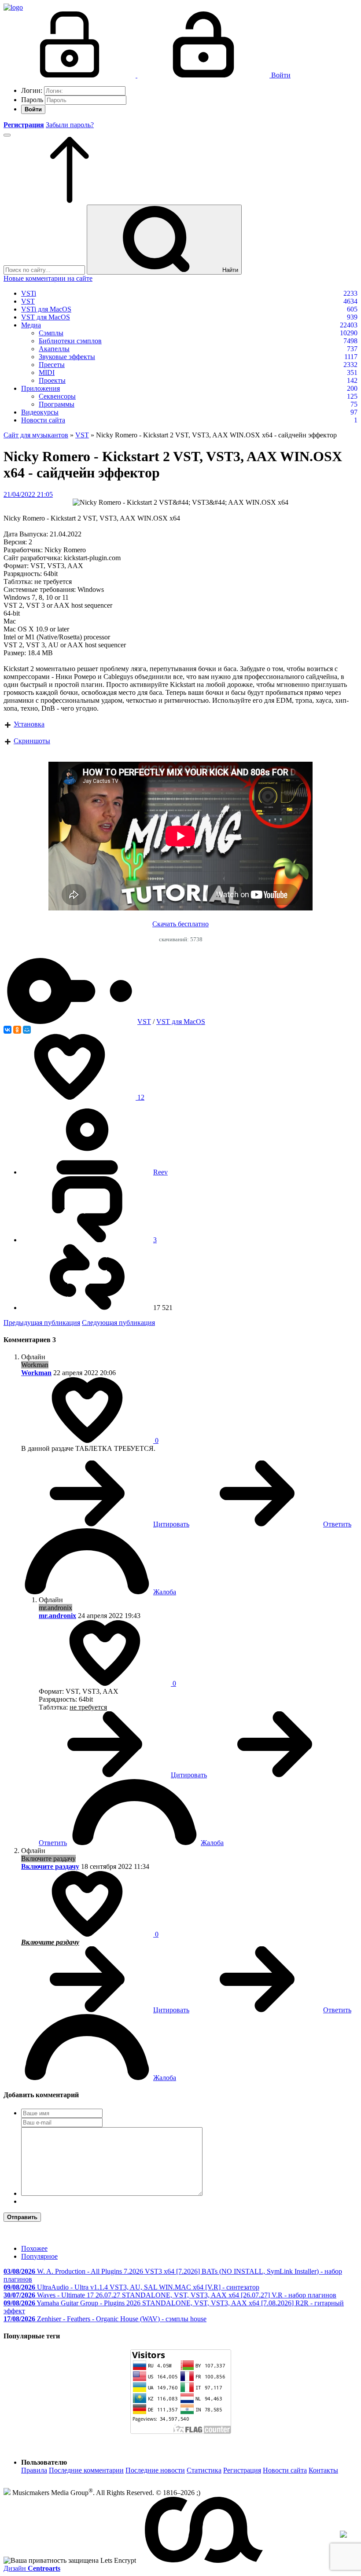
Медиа (31, 325)
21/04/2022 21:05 (28, 494)
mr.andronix (57, 1616)
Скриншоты (32, 741)
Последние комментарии (86, 2470)
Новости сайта (43, 420)
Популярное (39, 2256)
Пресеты (52, 365)
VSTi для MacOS (46, 309)
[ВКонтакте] (7, 1030)
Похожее (34, 2248)
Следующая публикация (118, 1323)
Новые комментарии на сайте (48, 278)
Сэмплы (51, 333)
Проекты (52, 380)
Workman (36, 1373)
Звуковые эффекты (67, 357)
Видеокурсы (40, 412)
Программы (57, 404)
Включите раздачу (50, 1866)
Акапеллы (54, 349)
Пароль (32, 100)
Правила (34, 2470)
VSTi (29, 293)
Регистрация (242, 2470)
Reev (160, 1172)
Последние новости (155, 2470)
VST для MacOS (46, 317)
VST (28, 301)
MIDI (47, 372)
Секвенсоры (57, 396)
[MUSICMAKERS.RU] (13, 7)
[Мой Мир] (27, 1030)
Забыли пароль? (70, 125)
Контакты (323, 2470)
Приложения (41, 388)
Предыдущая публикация (42, 1323)
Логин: (32, 90)
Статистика (204, 2470)
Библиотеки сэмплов (70, 341)
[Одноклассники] (17, 1030)
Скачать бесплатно (180, 924)
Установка (29, 724)
